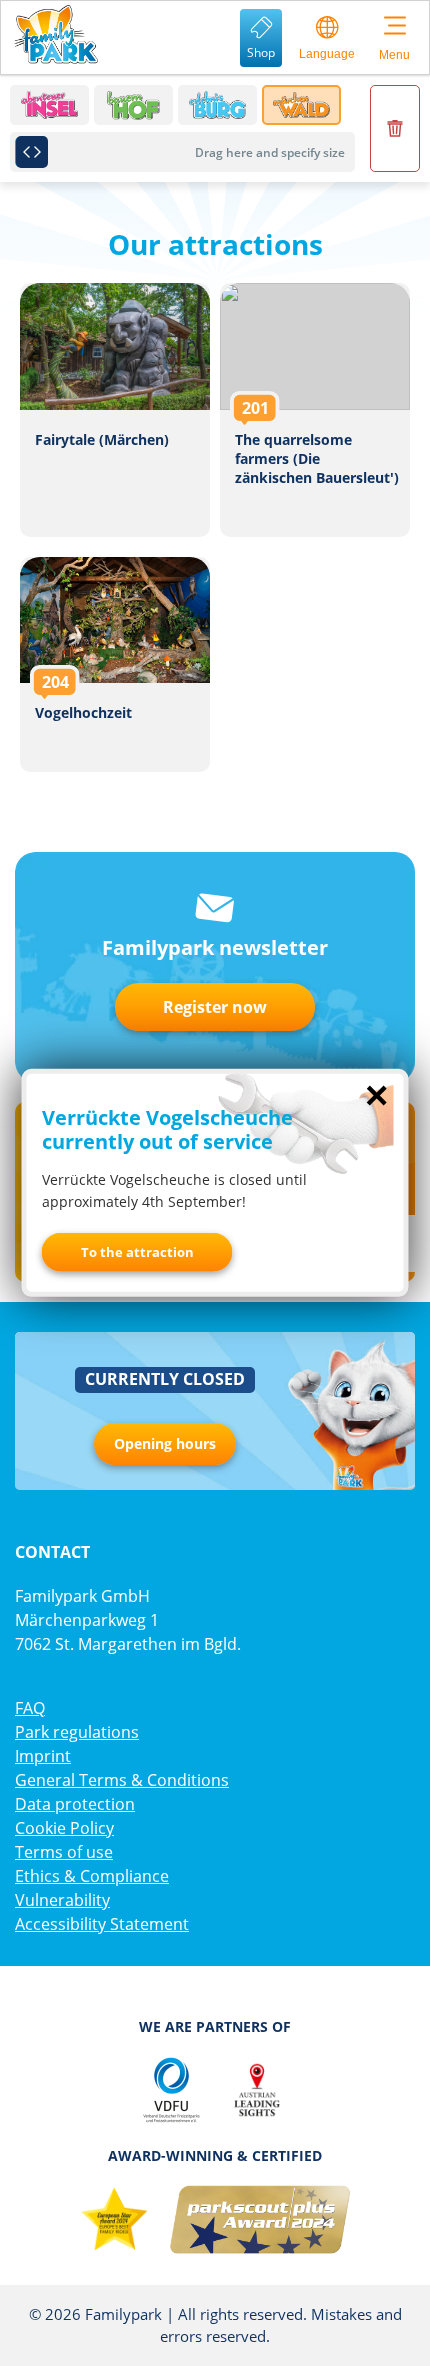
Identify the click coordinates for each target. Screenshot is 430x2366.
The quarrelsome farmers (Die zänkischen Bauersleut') (315, 410)
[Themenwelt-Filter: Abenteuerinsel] (49, 105)
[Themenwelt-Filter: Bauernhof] (133, 105)
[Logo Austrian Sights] (257, 2090)
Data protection (75, 1804)
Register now (215, 1007)
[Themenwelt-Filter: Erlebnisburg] (217, 105)
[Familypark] (55, 34)
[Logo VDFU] (170, 2090)
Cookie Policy (64, 1828)
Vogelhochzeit (115, 665)
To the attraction (137, 1252)
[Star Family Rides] (114, 2220)
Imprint (43, 1756)
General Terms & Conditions (122, 1780)
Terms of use (64, 1852)
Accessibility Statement (102, 1924)
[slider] (31, 152)
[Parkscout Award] (260, 2220)
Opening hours (165, 1443)
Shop (261, 52)
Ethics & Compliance (92, 1876)
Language (327, 54)
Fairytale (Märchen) (115, 410)
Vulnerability (62, 1900)
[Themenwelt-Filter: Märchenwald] (301, 105)
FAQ (30, 1708)
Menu (394, 55)
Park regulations (77, 1732)
